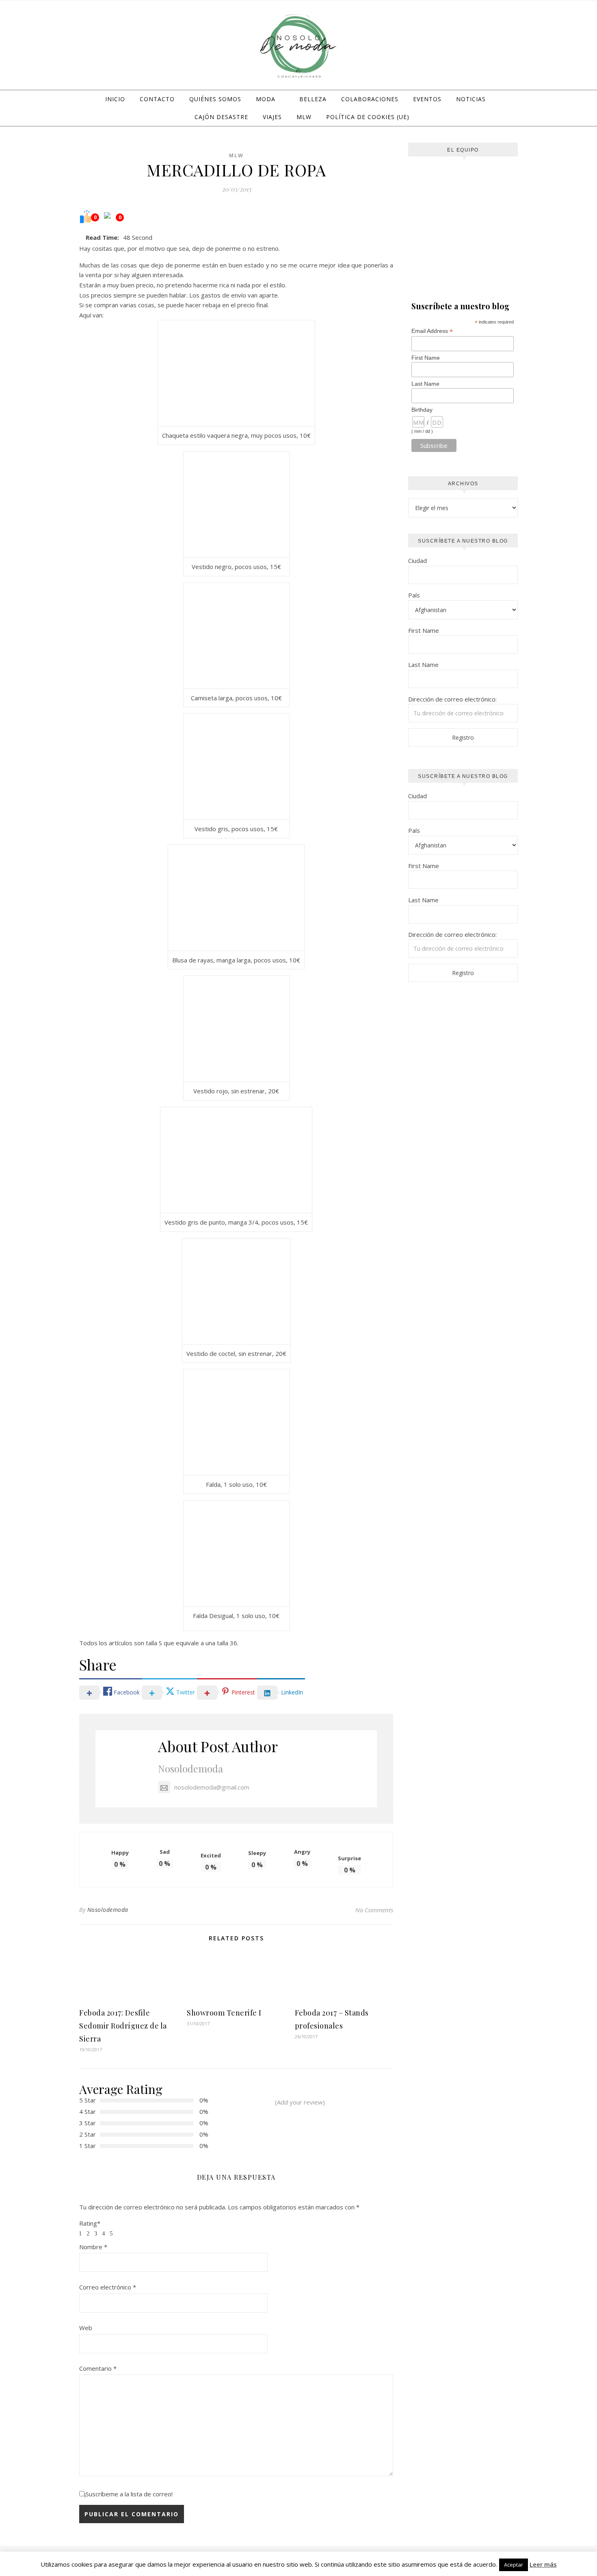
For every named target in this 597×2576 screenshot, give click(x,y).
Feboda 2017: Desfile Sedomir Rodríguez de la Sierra (123, 2026)
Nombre (93, 2247)
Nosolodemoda (190, 1768)
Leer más (543, 2564)
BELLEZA (313, 99)
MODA (266, 99)
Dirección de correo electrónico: (452, 699)
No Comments (374, 1910)
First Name (426, 358)
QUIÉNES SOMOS (215, 99)
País (414, 595)
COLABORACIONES (370, 99)
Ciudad (417, 560)
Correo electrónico (108, 2287)
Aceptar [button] (514, 2565)
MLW (304, 117)
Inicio (115, 99)
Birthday (422, 410)
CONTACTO (157, 99)
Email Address (432, 331)
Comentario (98, 2368)
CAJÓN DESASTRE (221, 117)
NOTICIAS (471, 99)
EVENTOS (427, 99)
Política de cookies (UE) (368, 117)
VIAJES (272, 117)
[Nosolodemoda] (298, 46)
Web (86, 2328)
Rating (90, 2223)
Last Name (425, 384)
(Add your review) (300, 2102)
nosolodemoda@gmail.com (212, 1787)
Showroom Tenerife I (224, 2013)
